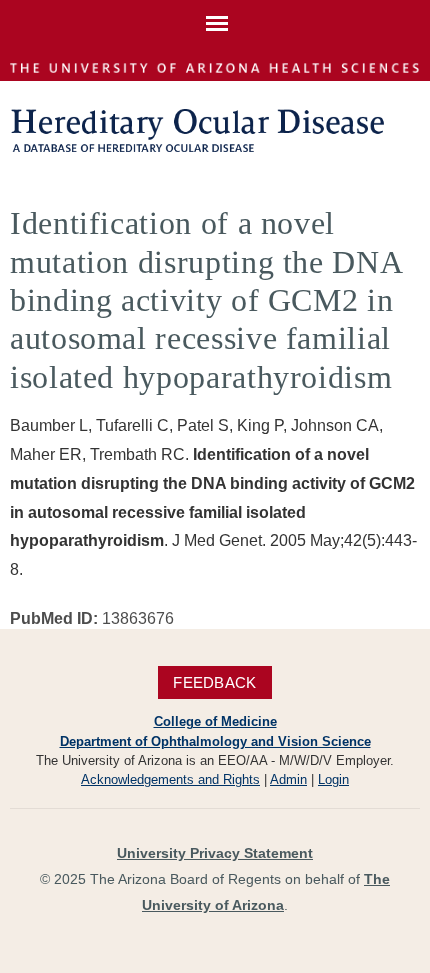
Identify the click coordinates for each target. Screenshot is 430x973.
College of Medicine (215, 721)
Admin (288, 779)
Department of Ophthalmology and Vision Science (215, 741)
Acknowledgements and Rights (170, 779)
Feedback (214, 682)
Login (333, 779)
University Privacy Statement (215, 853)
